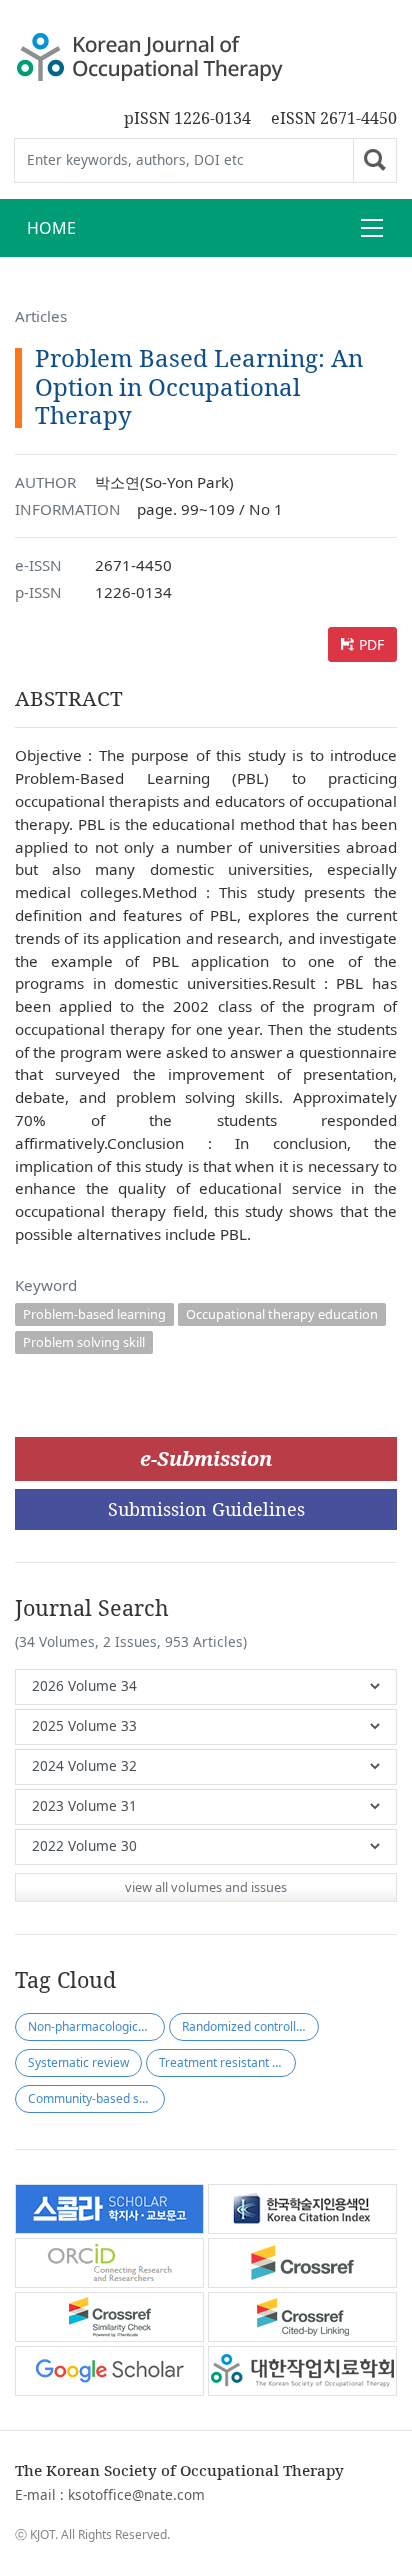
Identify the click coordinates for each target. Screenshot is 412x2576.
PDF (371, 644)
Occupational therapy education (282, 1314)
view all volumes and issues (206, 1887)
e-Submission (206, 1458)
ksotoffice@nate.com (136, 2494)
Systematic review (78, 2062)
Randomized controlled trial (250, 2026)
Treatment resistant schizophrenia (227, 2062)
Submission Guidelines (206, 1509)
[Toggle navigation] (372, 228)
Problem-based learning (94, 1314)
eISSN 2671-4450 (334, 118)
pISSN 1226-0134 (187, 118)
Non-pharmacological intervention (96, 2026)
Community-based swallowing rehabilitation (96, 2098)
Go (375, 160)
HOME (51, 228)
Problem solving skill (84, 1342)
